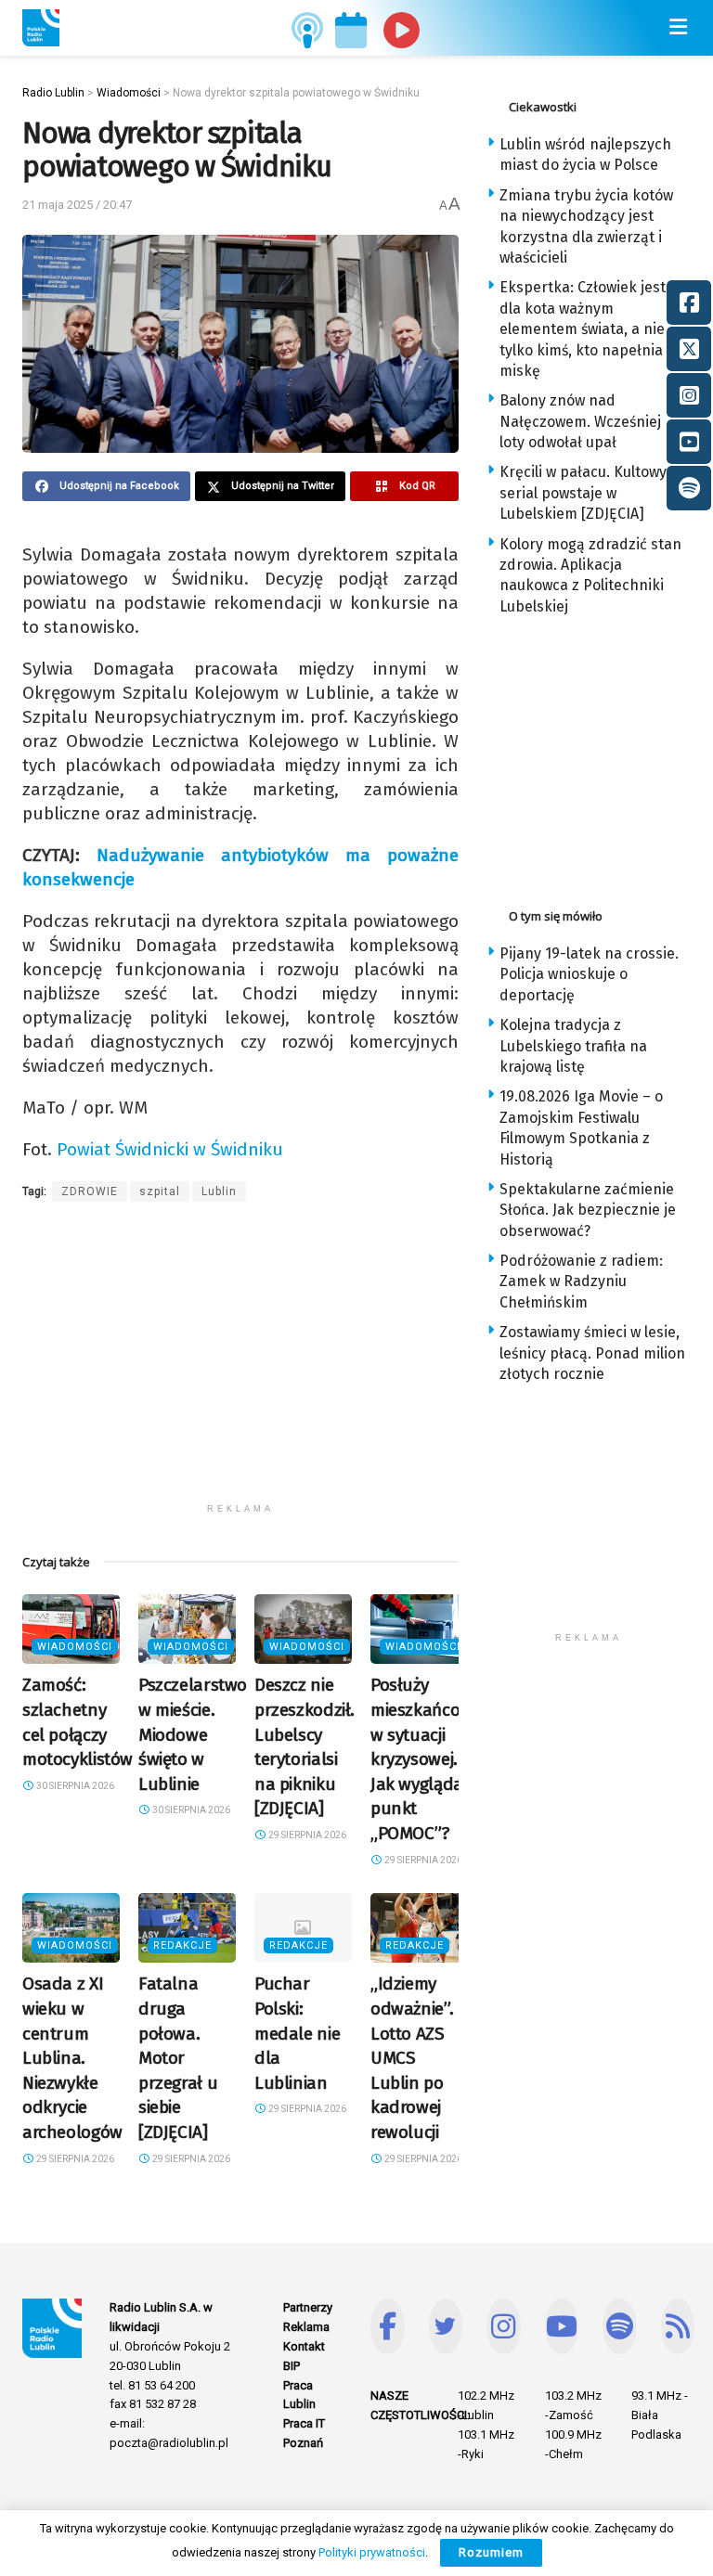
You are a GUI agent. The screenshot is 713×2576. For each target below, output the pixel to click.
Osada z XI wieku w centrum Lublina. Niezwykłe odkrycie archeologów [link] (72, 2058)
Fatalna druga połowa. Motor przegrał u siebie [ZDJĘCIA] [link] (178, 2058)
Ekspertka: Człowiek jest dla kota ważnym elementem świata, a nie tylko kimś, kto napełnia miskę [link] (583, 329)
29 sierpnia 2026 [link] (306, 1835)
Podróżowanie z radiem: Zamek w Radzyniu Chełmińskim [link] (581, 1282)
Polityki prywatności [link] (372, 2552)
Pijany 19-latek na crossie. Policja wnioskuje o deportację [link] (589, 974)
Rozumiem (491, 2552)
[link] (41, 28)
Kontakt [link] (304, 2346)
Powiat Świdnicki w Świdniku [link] (170, 1149)
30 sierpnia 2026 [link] (74, 1786)
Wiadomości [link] (75, 1647)
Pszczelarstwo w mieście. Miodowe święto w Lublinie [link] (193, 1734)
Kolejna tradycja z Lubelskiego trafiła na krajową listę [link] (573, 1046)
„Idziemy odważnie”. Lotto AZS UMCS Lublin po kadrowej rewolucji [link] (412, 2058)
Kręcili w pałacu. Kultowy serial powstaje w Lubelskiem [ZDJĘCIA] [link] (583, 493)
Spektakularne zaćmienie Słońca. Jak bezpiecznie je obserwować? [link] (588, 1210)
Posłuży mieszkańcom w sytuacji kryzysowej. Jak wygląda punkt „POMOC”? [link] (422, 1759)
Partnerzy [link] (308, 2307)
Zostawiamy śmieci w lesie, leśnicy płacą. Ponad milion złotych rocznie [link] (592, 1353)
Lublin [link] (219, 1191)
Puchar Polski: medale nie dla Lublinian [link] (297, 2033)
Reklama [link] (306, 2327)
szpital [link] (160, 1191)
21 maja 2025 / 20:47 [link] (77, 205)
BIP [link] (292, 2366)
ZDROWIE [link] (90, 1191)
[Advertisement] (240, 1364)
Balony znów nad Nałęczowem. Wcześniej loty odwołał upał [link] (580, 421)
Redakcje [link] (182, 1945)
